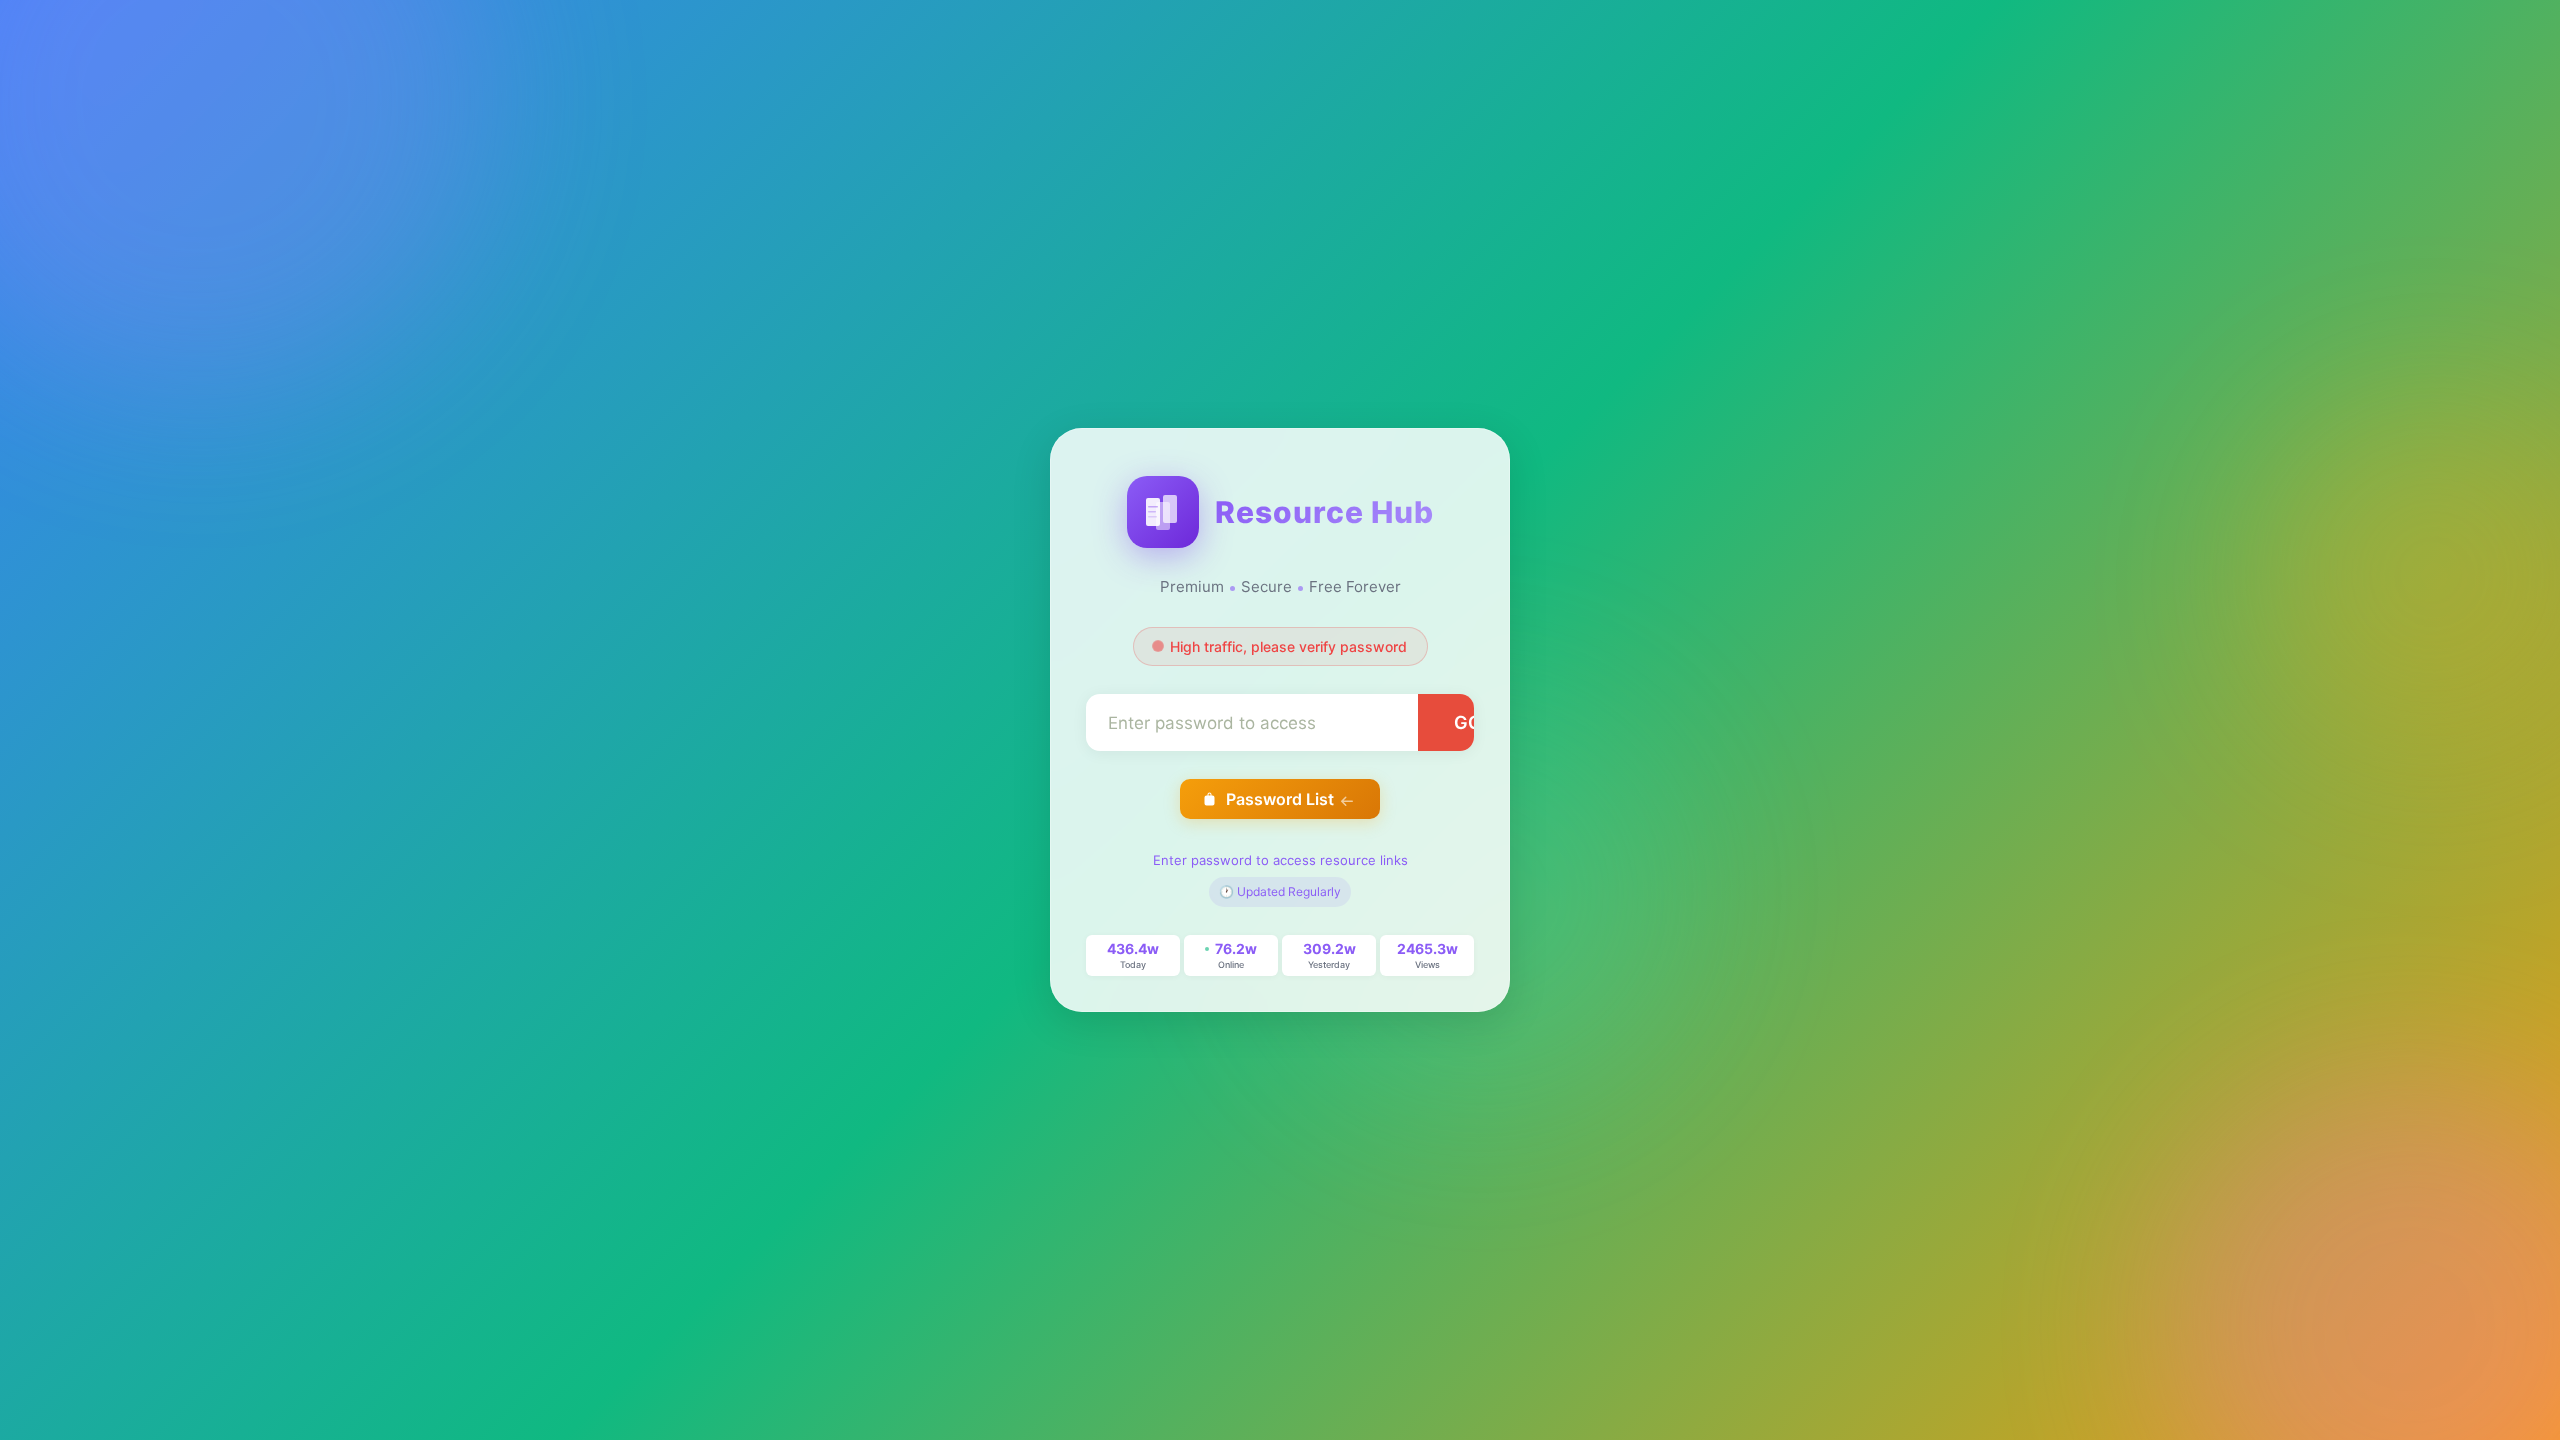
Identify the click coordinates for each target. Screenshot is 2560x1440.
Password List (1280, 799)
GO (1468, 722)
